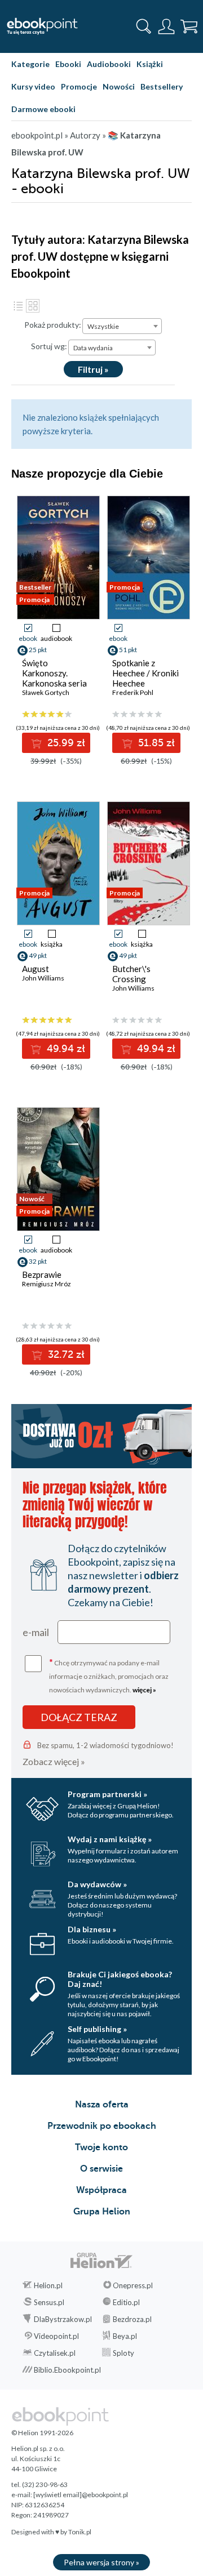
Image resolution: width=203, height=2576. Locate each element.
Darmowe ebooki (43, 109)
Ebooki (68, 64)
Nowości (119, 86)
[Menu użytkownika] (166, 26)
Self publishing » (97, 2029)
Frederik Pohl (133, 692)
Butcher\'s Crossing (131, 974)
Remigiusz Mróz (47, 1284)
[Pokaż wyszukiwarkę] (144, 26)
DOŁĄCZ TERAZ (79, 1717)
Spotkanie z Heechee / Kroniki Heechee (145, 673)
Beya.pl (125, 2336)
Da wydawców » (97, 1884)
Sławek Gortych (46, 692)
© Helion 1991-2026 (42, 2433)
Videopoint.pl (56, 2336)
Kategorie (30, 64)
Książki (150, 64)
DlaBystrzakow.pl (63, 2319)
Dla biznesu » (92, 1929)
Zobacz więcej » (54, 1761)
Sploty (123, 2353)
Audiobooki (109, 64)
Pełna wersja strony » (101, 2562)
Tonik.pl (80, 2532)
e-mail (36, 1632)
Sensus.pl (49, 2302)
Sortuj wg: (49, 346)
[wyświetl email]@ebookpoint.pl (81, 2495)
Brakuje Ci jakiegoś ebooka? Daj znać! (120, 1979)
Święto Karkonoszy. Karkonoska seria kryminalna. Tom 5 (55, 678)
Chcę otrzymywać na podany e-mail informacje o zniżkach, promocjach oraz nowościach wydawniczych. (109, 1675)
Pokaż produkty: (53, 325)
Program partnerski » (107, 1794)
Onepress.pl (133, 2285)
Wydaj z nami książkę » (110, 1839)
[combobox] (122, 326)
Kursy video (33, 86)
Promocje (79, 86)
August (36, 969)
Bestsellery (162, 86)
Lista (18, 306)
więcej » (144, 1690)
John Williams (43, 978)
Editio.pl (126, 2302)
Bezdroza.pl (132, 2319)
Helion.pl (48, 2285)
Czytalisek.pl (55, 2353)
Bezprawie (42, 1274)
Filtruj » (93, 369)
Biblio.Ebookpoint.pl (67, 2370)
